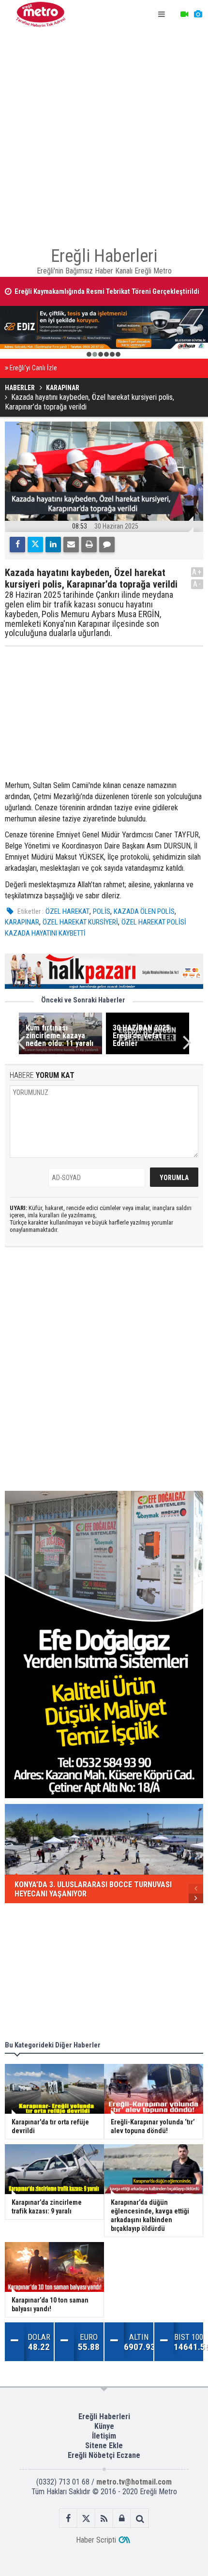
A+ (197, 572)
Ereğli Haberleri (104, 2417)
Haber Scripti (96, 2540)
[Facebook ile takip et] (68, 2519)
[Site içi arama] (140, 2519)
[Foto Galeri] (198, 15)
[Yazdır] (89, 545)
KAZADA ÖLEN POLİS (144, 911)
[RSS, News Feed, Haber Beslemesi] (104, 2519)
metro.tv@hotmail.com (134, 2482)
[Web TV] (184, 15)
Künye (104, 2426)
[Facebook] (17, 545)
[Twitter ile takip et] (86, 2519)
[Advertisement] (104, 133)
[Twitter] (35, 545)
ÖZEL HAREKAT (67, 911)
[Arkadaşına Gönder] (71, 545)
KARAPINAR (22, 922)
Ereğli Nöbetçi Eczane (104, 2455)
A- (197, 584)
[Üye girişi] (122, 2519)
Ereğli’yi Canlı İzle (33, 368)
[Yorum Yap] (107, 545)
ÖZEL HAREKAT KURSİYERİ (80, 922)
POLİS (102, 911)
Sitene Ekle (104, 2446)
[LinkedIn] (53, 545)
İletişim (104, 2436)
